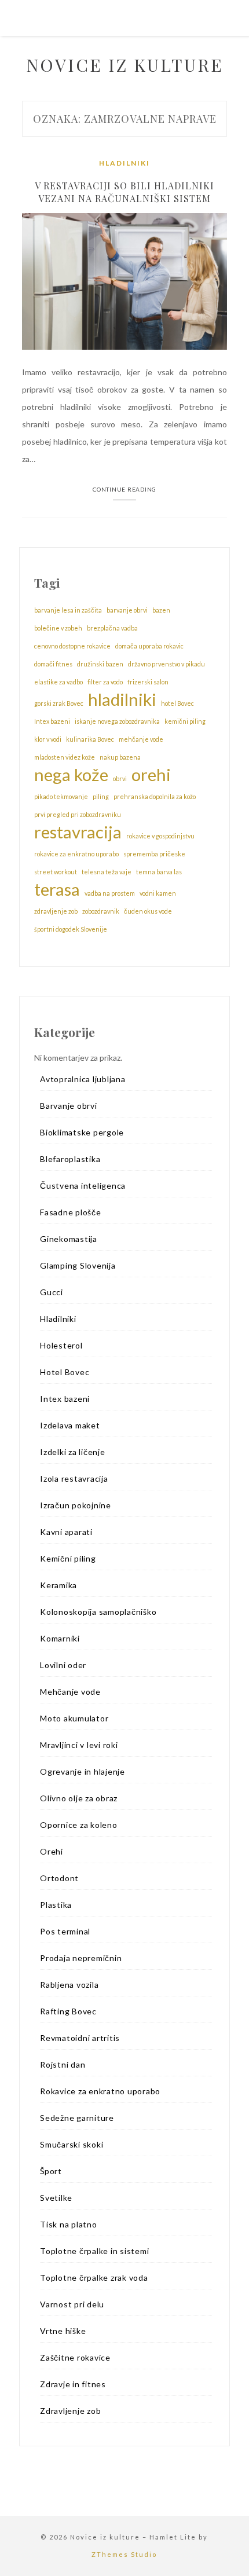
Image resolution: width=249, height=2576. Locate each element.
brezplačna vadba (112, 628)
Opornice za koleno (79, 1825)
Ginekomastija (69, 1239)
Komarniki (60, 1638)
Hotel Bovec (65, 1372)
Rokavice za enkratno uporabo (100, 2091)
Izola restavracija (74, 1478)
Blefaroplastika (70, 1159)
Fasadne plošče (71, 1212)
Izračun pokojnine (76, 1505)
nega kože (71, 775)
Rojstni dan (63, 2064)
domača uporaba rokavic (149, 646)
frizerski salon (148, 682)
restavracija (78, 832)
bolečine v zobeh (58, 628)
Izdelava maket (70, 1425)
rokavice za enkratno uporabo (76, 854)
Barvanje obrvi (69, 1106)
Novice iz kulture (125, 65)
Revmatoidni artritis (80, 2038)
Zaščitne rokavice (75, 2357)
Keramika (58, 1585)
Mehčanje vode (70, 1692)
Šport (51, 2171)
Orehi (52, 1851)
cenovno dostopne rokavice (72, 646)
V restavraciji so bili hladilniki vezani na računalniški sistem (124, 192)
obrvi (120, 778)
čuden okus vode (148, 911)
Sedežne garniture (77, 2118)
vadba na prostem (110, 893)
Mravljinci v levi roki (79, 1745)
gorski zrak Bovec (59, 703)
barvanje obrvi (127, 610)
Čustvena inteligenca (83, 1186)
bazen (161, 610)
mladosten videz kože (65, 757)
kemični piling (185, 721)
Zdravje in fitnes (73, 2384)
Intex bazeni (52, 721)
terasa (57, 889)
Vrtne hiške (63, 2331)
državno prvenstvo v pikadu (166, 664)
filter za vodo (105, 682)
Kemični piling (68, 1558)
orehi (151, 775)
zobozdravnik (101, 911)
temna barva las (159, 872)
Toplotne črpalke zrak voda (94, 2278)
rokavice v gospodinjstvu (160, 836)
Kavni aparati (66, 1532)
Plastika (56, 1905)
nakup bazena (120, 757)
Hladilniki (124, 163)
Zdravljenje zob (70, 2411)
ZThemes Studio (124, 2554)
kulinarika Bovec (90, 739)
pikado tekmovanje (61, 796)
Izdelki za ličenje (73, 1452)
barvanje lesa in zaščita (68, 610)
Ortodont (59, 1878)
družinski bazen (100, 664)
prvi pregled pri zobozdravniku (78, 814)
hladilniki (122, 699)
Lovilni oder (63, 1665)
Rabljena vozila (69, 1985)
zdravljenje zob (56, 911)
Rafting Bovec (68, 2011)
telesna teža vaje (107, 872)
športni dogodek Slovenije (71, 929)
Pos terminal (65, 1931)
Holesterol (61, 1345)
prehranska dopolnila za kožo (155, 796)
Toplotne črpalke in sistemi (94, 2251)
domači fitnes (53, 664)
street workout (56, 872)
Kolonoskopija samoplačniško (98, 1612)
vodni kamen (158, 893)
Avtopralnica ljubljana (83, 1079)
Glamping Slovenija (78, 1265)
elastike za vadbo (58, 682)
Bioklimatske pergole (82, 1132)
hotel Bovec (177, 703)
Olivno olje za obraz (79, 1798)
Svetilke (56, 2198)
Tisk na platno (69, 2224)
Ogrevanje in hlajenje (83, 1771)
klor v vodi (48, 739)
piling (101, 796)
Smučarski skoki (72, 2144)
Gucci (52, 1292)
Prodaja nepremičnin (81, 1958)
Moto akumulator (74, 1718)
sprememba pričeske (154, 854)
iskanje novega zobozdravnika (117, 721)
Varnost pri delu (72, 2304)
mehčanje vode (141, 739)
